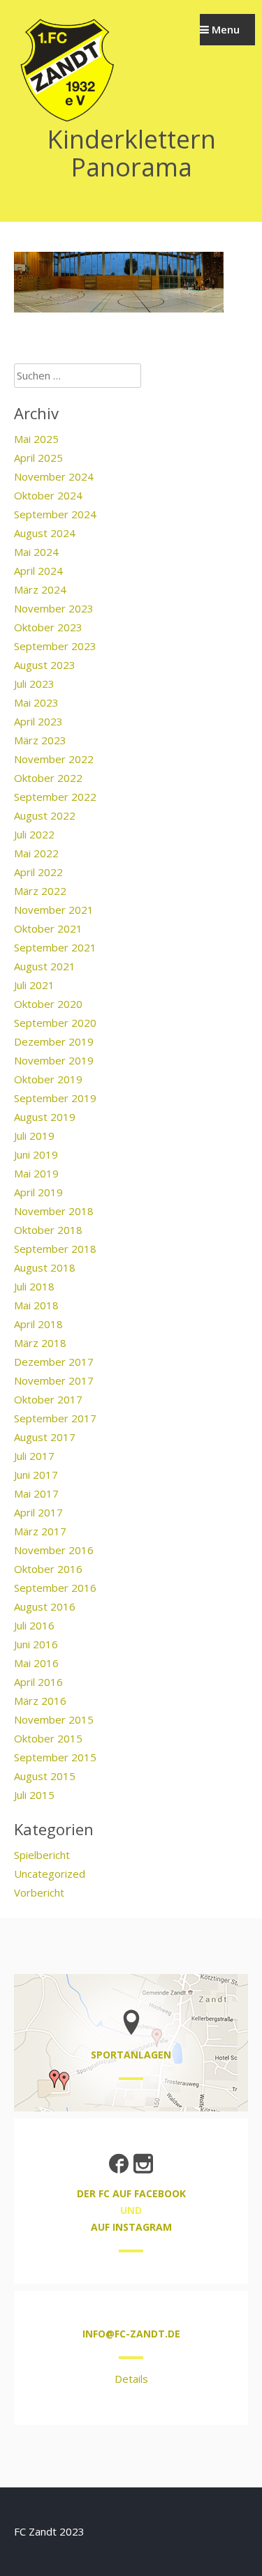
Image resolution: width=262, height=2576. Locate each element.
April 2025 (38, 458)
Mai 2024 (36, 552)
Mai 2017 (36, 1493)
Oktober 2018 (48, 1230)
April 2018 (38, 1324)
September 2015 (55, 1757)
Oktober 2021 (48, 928)
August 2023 (45, 665)
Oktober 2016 (48, 1569)
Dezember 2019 (54, 1041)
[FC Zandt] (66, 120)
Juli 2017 (34, 1456)
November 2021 (54, 910)
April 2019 (38, 1192)
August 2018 (45, 1267)
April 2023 (38, 721)
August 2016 (45, 1606)
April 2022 (38, 872)
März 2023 (40, 740)
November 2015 (54, 1719)
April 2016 (38, 1682)
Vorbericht (39, 1892)
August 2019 (45, 1117)
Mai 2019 (36, 1173)
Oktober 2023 (48, 627)
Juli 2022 (34, 834)
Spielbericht (42, 1855)
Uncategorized (50, 1874)
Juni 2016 (36, 1644)
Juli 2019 (34, 1136)
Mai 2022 (36, 853)
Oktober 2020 (48, 1004)
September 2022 (55, 797)
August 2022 (45, 815)
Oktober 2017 (48, 1399)
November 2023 (54, 608)
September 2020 (55, 1023)
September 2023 (55, 646)
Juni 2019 (36, 1154)
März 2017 (40, 1531)
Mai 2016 (36, 1663)
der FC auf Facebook (131, 2193)
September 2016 (55, 1588)
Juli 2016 (34, 1625)
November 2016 (54, 1550)
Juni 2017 (36, 1475)
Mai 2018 (36, 1305)
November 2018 (54, 1211)
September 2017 (55, 1418)
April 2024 (38, 571)
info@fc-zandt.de (131, 2334)
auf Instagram (131, 2227)
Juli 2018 (34, 1286)
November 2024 (54, 476)
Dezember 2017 (54, 1362)
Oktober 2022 (48, 778)
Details (131, 2379)
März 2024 (40, 589)
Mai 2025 (36, 439)
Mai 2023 (36, 702)
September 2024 (55, 514)
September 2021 (55, 947)
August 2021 (45, 966)
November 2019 (54, 1060)
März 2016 (40, 1701)
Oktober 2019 (48, 1079)
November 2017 (54, 1380)
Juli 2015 (34, 1795)
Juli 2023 (34, 684)
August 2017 (45, 1437)
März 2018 (40, 1343)
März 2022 (40, 891)
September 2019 (55, 1098)
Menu (224, 29)
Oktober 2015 (48, 1738)
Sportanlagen (131, 2055)
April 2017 (38, 1512)
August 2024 (45, 533)
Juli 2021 (34, 985)
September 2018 (55, 1249)
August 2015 (45, 1776)
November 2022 (54, 759)
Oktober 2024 (48, 495)
